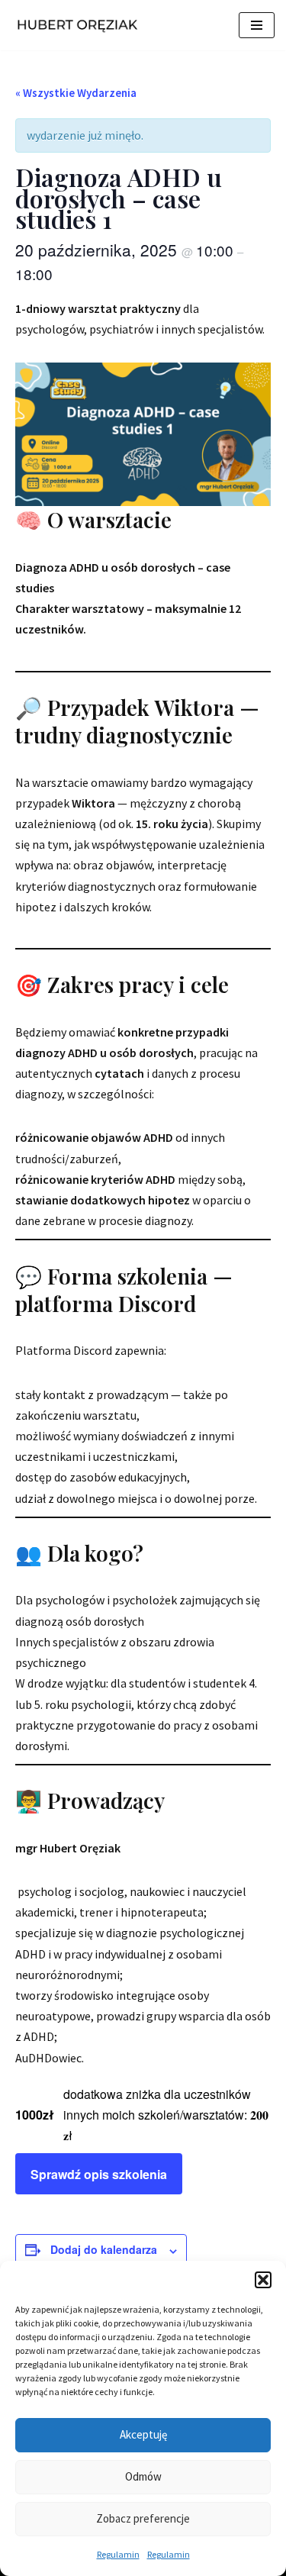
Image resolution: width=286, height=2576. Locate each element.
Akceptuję (143, 2434)
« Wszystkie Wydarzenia (76, 93)
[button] (263, 2280)
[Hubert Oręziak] (80, 25)
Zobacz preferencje (143, 2518)
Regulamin (118, 2554)
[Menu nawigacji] (257, 25)
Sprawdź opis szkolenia (99, 2174)
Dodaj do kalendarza (104, 2249)
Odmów (143, 2476)
